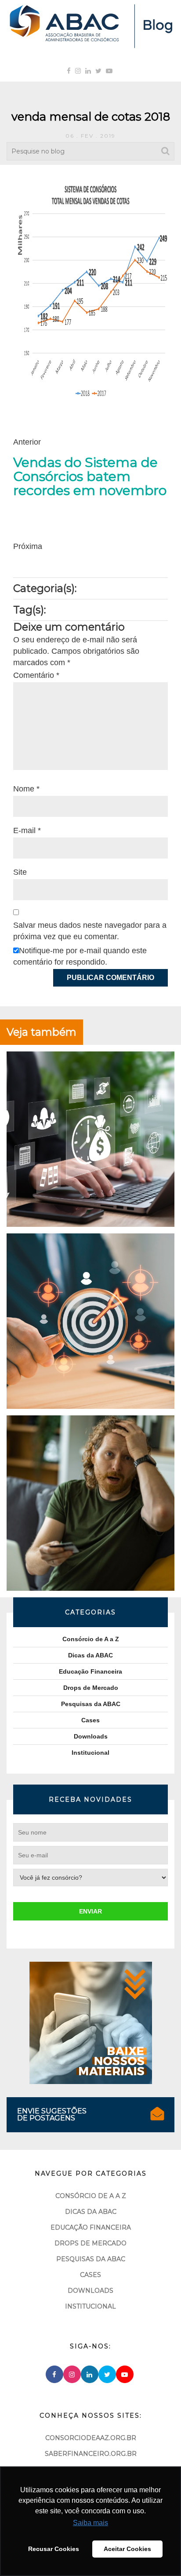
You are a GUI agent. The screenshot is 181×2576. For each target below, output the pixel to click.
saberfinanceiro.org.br (91, 2454)
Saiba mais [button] (90, 2523)
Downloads (91, 1736)
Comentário (36, 675)
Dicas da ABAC (90, 1655)
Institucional (90, 1753)
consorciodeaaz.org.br (91, 2438)
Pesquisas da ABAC (91, 1704)
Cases (90, 1720)
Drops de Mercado (91, 1688)
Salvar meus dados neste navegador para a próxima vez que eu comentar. (90, 931)
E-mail (27, 830)
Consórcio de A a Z (91, 1639)
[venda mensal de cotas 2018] (90, 291)
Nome (26, 789)
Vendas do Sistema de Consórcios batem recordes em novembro (90, 477)
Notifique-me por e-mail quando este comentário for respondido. (80, 956)
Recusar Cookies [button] (54, 2549)
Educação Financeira (90, 1671)
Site (20, 872)
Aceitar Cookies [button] (127, 2549)
